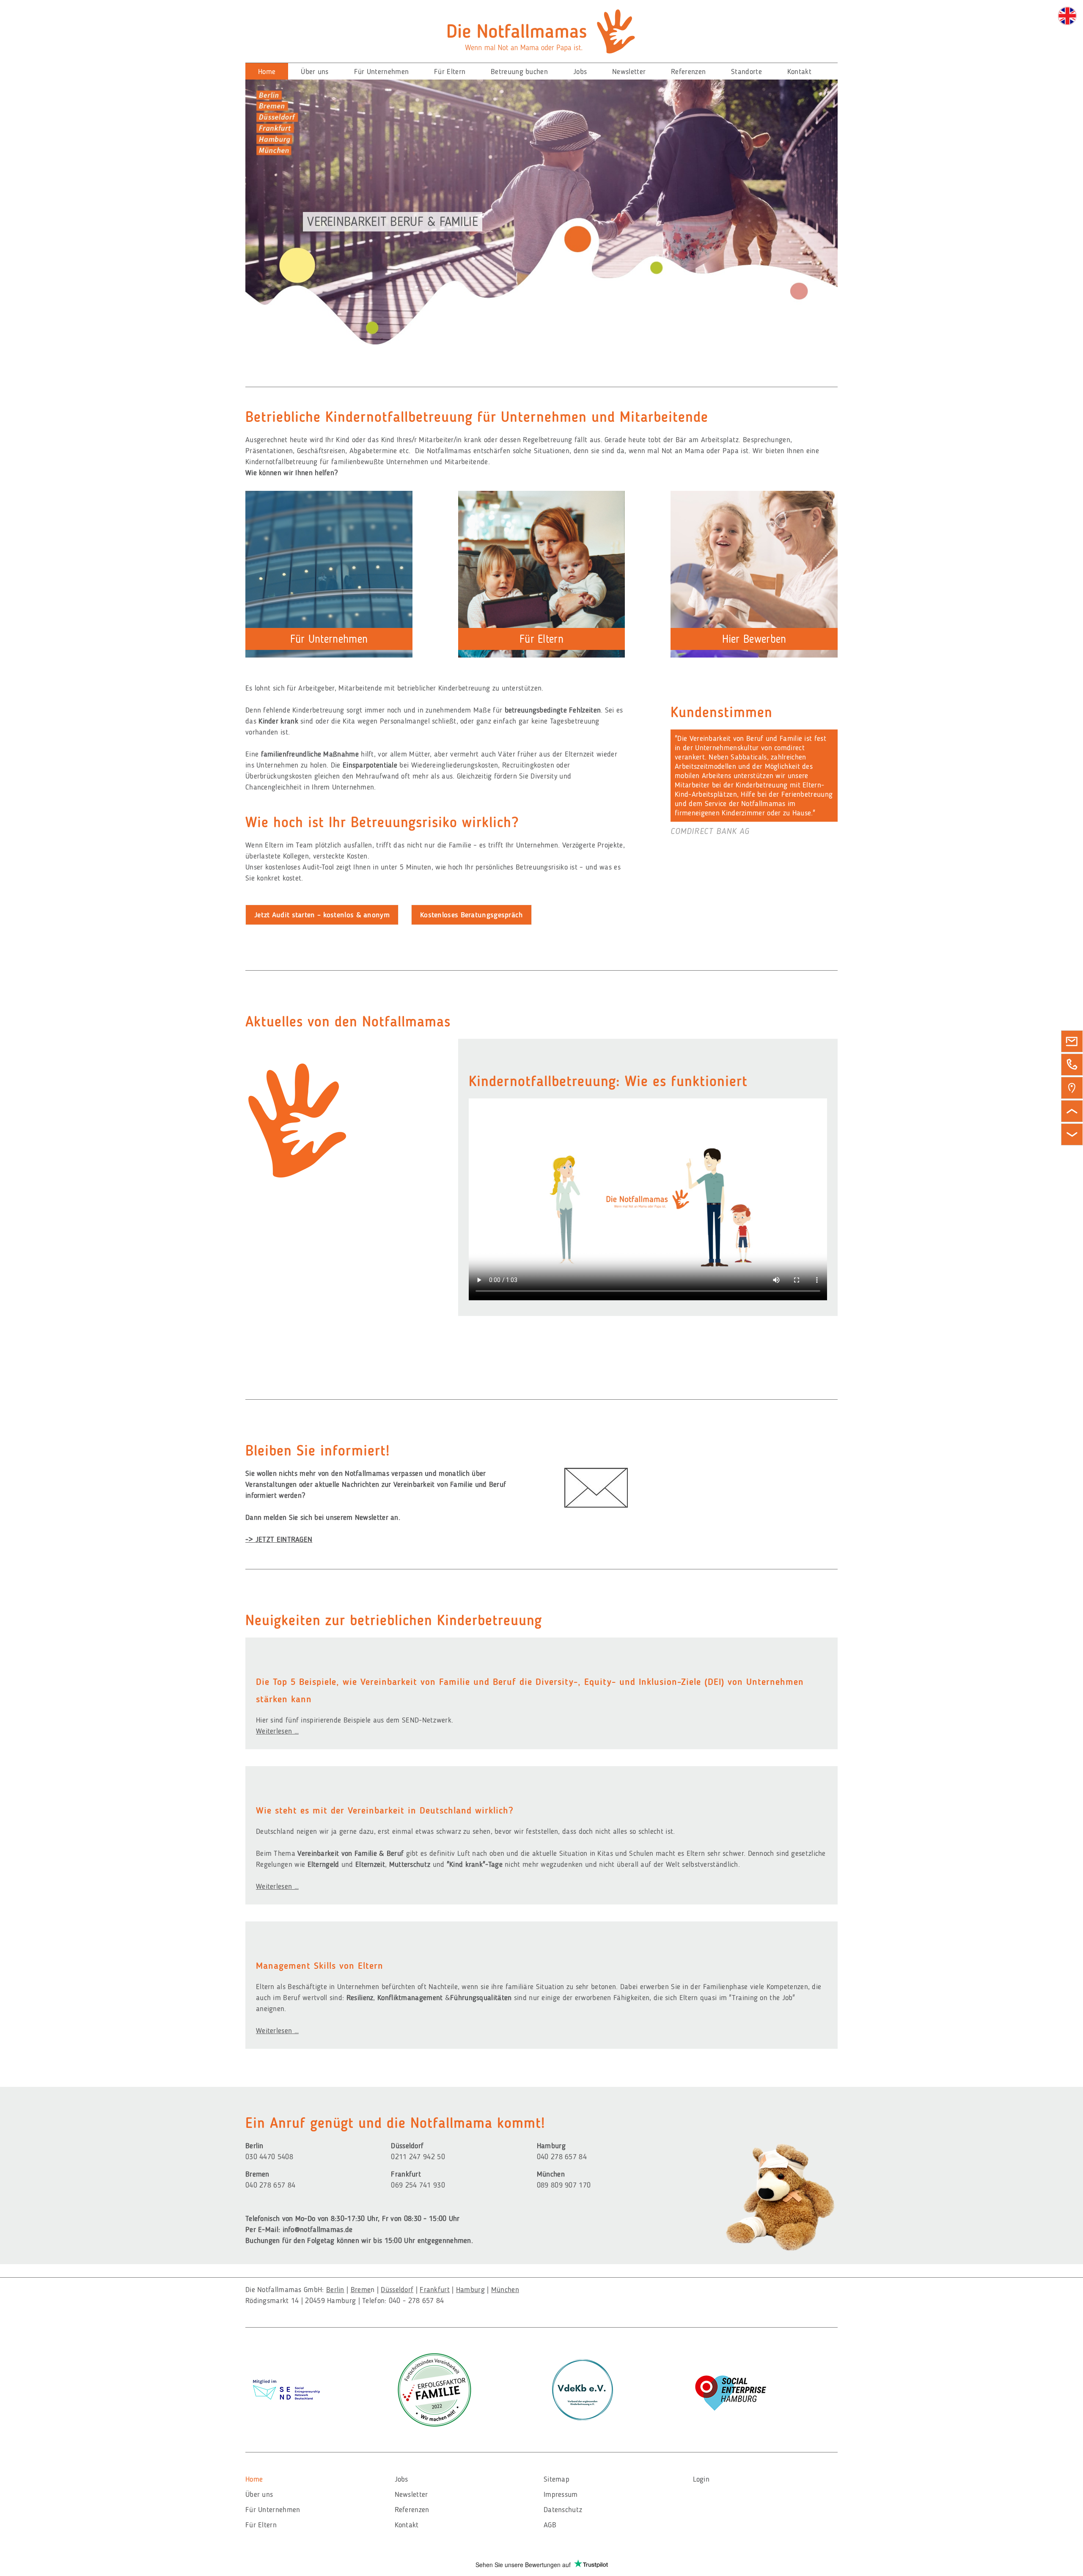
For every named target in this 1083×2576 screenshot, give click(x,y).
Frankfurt (435, 2290)
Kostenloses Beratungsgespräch (471, 915)
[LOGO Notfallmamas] (541, 30)
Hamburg (470, 2290)
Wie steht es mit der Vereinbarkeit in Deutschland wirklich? (385, 1810)
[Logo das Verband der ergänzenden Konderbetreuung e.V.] (583, 2389)
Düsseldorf (397, 2290)
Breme (361, 2290)
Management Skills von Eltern (320, 1966)
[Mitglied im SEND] (286, 2388)
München (505, 2290)
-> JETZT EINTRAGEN (279, 1539)
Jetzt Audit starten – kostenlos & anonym (322, 915)
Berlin (335, 2290)
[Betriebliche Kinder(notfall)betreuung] (1067, 16)
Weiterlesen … (277, 1731)
